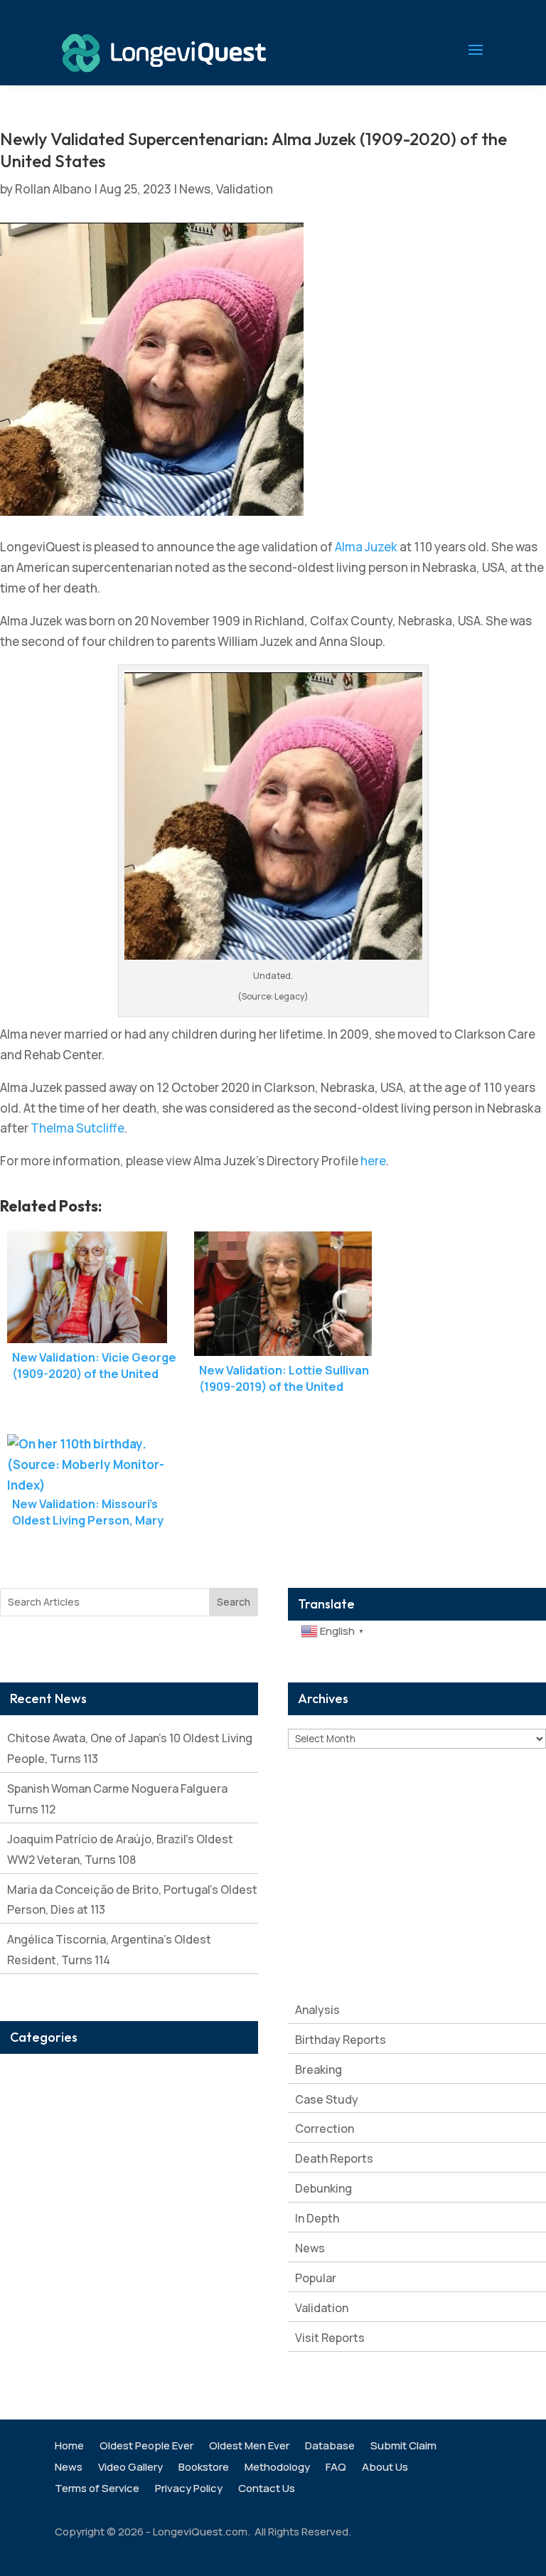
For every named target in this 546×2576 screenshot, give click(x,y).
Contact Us (267, 2490)
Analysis (317, 2010)
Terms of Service (97, 2490)
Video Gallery (130, 2468)
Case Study (327, 2099)
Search (234, 1602)
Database (330, 2447)
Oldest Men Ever (249, 2447)
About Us (385, 2468)
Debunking (323, 2188)
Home (69, 2447)
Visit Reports (330, 2338)
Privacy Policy (189, 2490)
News (195, 189)
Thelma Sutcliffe (77, 1128)
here (373, 1161)
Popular (316, 2278)
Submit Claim (403, 2447)
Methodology (277, 2468)
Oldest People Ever (146, 2447)
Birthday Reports (341, 2040)
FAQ (336, 2468)
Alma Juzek (366, 547)
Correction (325, 2129)
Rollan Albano (53, 189)
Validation (245, 189)
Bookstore (204, 2468)
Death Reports (334, 2158)
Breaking (318, 2069)
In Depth (317, 2218)
